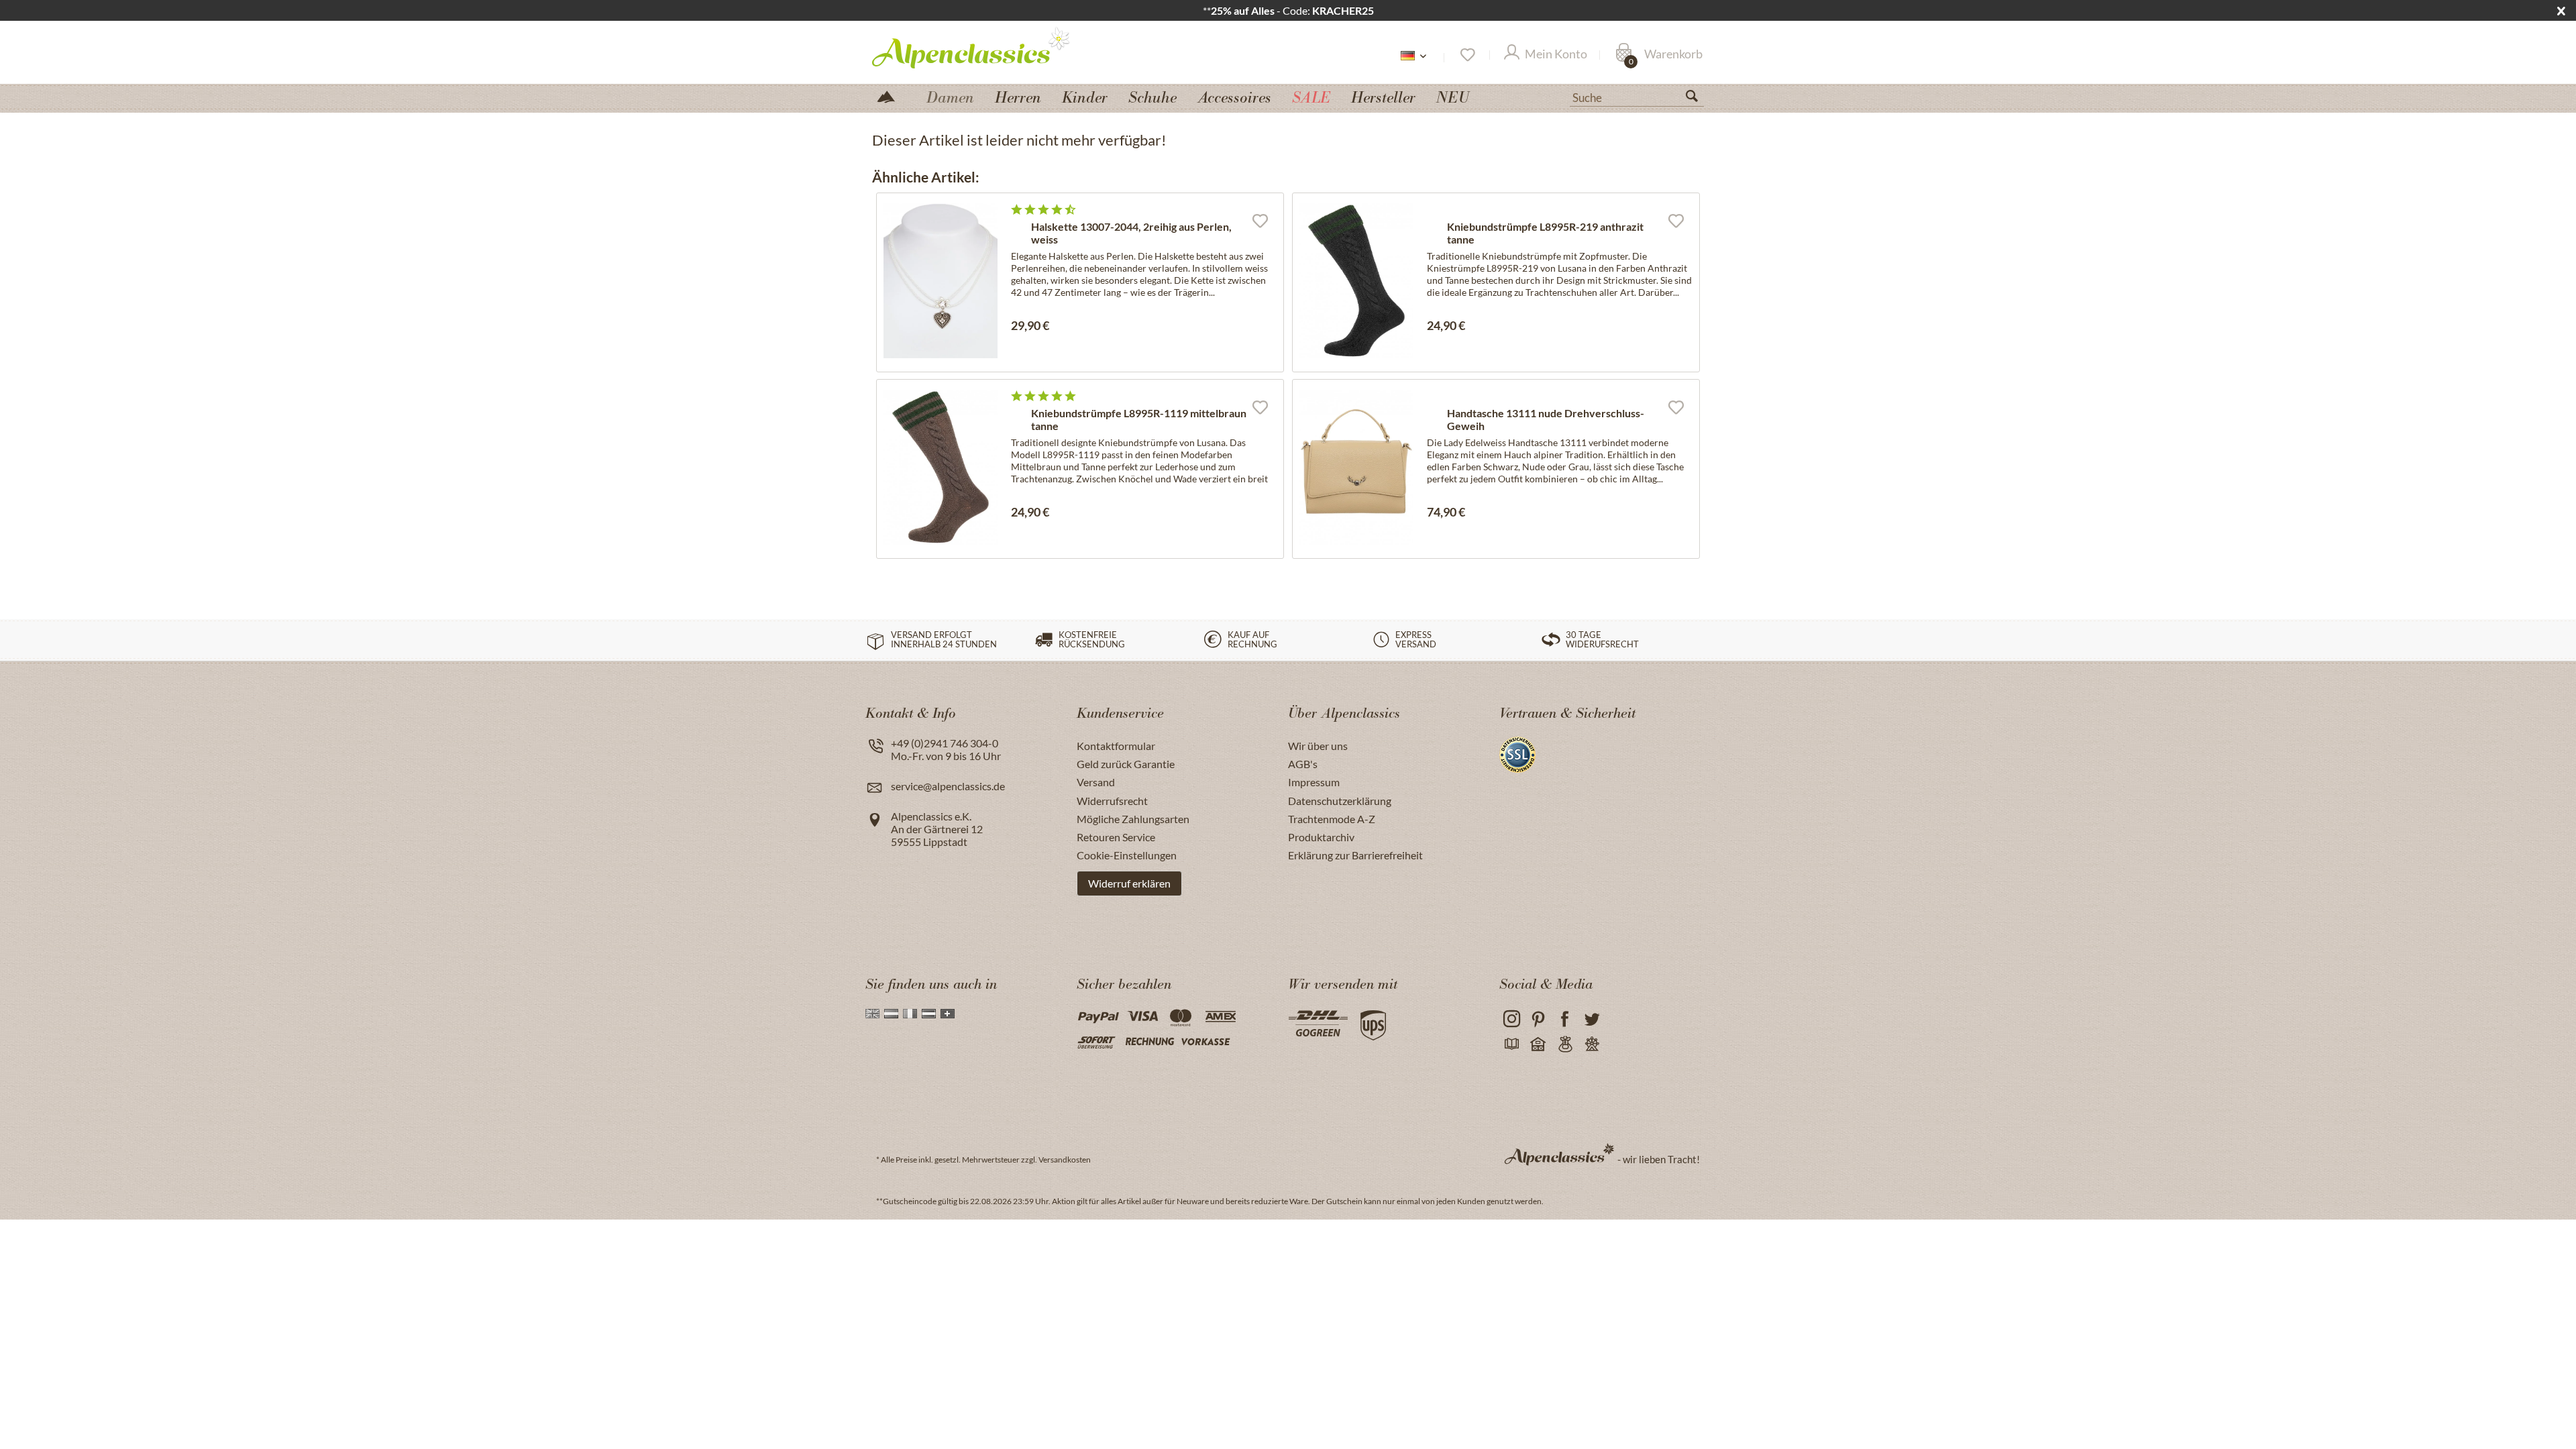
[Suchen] (1697, 99)
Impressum (1314, 782)
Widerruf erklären (1129, 883)
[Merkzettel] (1467, 55)
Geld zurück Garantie (1126, 764)
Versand (1096, 782)
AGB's (1303, 764)
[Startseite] (892, 96)
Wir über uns (1318, 746)
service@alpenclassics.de (948, 786)
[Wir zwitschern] (1592, 1019)
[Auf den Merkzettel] (1260, 220)
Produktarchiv (1321, 837)
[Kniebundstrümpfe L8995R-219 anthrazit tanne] (1356, 281)
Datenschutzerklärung (1340, 801)
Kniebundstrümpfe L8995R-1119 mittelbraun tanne (1139, 419)
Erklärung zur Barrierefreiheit (1355, 855)
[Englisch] (872, 1014)
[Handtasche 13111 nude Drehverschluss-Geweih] (1356, 467)
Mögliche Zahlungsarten (1133, 819)
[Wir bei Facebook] (1565, 1019)
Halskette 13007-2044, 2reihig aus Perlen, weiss (1131, 233)
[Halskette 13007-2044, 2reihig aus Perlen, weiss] (941, 281)
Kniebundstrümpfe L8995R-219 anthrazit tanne (1545, 233)
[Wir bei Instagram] (1511, 1019)
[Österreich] (929, 1014)
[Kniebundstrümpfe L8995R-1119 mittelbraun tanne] (941, 467)
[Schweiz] (948, 1014)
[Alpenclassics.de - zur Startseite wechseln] (996, 47)
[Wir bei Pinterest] (1538, 1019)
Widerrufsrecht (1112, 801)
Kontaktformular (1116, 746)
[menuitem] (1637, 96)
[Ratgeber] (1511, 1045)
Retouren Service (1116, 837)
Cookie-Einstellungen (1127, 855)
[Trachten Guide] (1565, 1045)
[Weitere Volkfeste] (1592, 1045)
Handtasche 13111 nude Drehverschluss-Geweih (1546, 419)
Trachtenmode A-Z (1332, 819)
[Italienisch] (910, 1014)
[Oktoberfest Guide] (1538, 1045)
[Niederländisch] (891, 1014)
